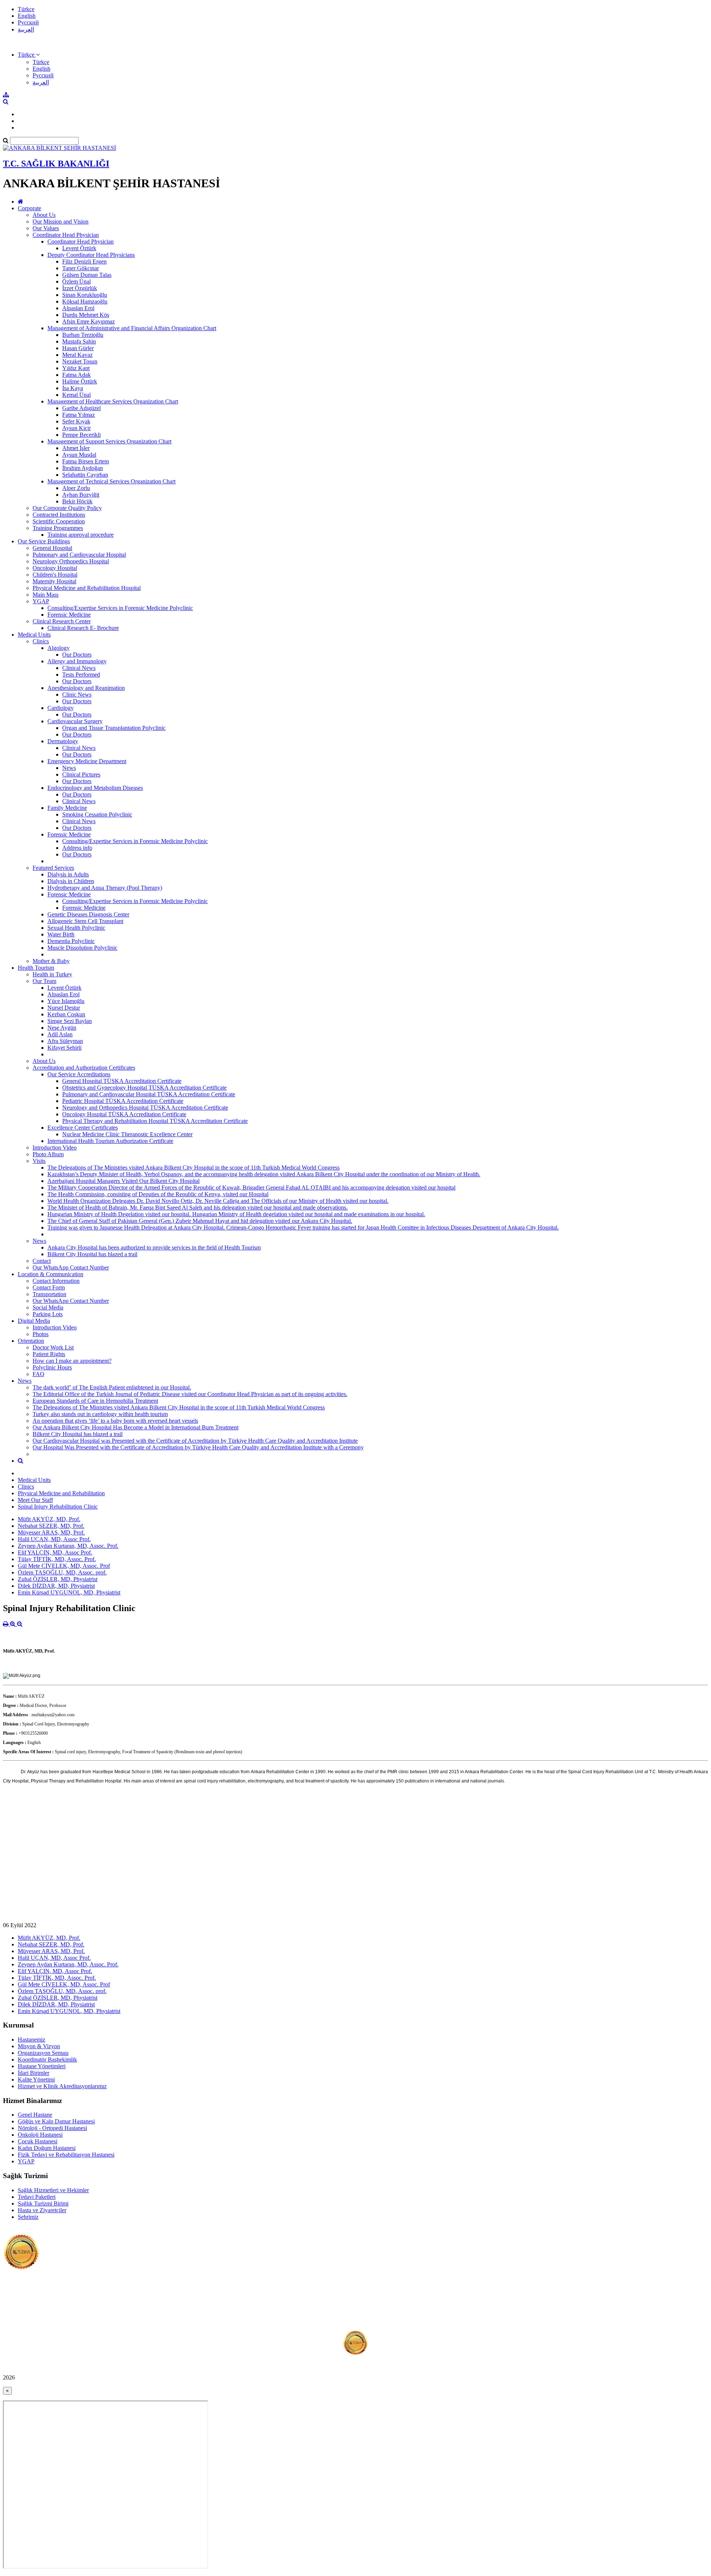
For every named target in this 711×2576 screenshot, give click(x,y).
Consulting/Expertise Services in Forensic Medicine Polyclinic (120, 608)
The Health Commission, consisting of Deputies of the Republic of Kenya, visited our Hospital (158, 1194)
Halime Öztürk (80, 381)
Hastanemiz (31, 2040)
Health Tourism (36, 968)
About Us (44, 215)
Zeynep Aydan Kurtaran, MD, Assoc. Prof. (68, 1546)
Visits (39, 1161)
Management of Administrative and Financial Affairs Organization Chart (132, 328)
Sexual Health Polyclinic (76, 928)
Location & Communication (51, 1274)
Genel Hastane (35, 2115)
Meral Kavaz (77, 355)
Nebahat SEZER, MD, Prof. (51, 1526)
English (27, 16)
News (69, 768)
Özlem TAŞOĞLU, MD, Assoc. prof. (62, 1572)
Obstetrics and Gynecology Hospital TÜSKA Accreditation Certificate (144, 1088)
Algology (59, 648)
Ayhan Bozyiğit (81, 495)
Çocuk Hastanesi (38, 2141)
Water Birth (61, 934)
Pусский (28, 22)
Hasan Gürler (78, 348)
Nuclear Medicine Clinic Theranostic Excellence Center (127, 1134)
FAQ (39, 1374)
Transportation (49, 1294)
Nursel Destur (64, 1008)
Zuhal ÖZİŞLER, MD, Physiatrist (58, 1579)
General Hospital (52, 548)
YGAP (41, 601)
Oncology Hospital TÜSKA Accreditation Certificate (124, 1114)
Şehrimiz (28, 2217)
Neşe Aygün (62, 1028)
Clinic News (77, 695)
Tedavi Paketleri (37, 2197)
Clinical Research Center (62, 621)
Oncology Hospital (55, 568)
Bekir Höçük (77, 501)
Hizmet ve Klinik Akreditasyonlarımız (62, 2086)
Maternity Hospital (54, 581)
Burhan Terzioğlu (83, 335)
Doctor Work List (53, 1347)
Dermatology (63, 741)
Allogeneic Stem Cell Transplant (85, 921)
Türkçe (26, 9)
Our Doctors (77, 655)
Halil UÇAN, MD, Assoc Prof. (54, 1539)
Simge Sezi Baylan (70, 1021)
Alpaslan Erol (78, 308)
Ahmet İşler (76, 448)
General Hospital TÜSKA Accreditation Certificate (122, 1081)
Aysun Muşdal (79, 455)
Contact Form (49, 1287)
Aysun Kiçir (76, 428)
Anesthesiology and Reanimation (86, 688)
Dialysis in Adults (68, 874)
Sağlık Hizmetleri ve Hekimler (53, 2190)
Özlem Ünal (76, 281)
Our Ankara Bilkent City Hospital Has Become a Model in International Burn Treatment (136, 1427)
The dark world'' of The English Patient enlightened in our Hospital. (112, 1387)
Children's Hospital (55, 575)
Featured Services (53, 868)
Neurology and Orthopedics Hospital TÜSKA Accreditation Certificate (145, 1108)
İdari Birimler (34, 2073)
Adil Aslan (60, 1034)
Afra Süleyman (65, 1041)
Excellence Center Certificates (83, 1128)
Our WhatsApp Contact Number (71, 1267)
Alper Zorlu (76, 488)
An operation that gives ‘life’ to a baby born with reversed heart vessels (115, 1421)
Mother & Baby (51, 961)
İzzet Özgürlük (80, 288)
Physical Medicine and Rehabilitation (61, 1493)
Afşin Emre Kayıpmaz (89, 321)
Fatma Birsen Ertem (86, 461)
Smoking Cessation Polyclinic (97, 814)
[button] (29, 55)
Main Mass (46, 595)
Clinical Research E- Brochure (83, 628)
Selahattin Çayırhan (85, 475)
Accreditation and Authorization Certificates (84, 1068)
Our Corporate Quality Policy (67, 508)
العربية (26, 29)
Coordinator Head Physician (66, 235)
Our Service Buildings (44, 541)
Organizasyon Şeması (43, 2053)
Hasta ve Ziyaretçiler (42, 2210)
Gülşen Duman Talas (87, 275)
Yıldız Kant (76, 368)
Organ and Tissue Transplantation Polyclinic (114, 728)
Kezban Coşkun (66, 1014)
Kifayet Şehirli (64, 1048)
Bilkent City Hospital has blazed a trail (92, 1254)
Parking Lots (48, 1314)
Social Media (48, 1307)
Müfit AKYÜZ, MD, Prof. (49, 1519)
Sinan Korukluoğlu (85, 295)
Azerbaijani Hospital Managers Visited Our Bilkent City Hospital (123, 1181)
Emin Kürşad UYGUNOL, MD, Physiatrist (69, 1592)
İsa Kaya (73, 388)
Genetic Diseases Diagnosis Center (88, 914)
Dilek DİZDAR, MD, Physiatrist (56, 1586)
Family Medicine (67, 808)
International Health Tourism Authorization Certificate (110, 1141)
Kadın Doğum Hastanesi (47, 2148)
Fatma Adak (76, 375)
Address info (77, 848)
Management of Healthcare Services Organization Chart (113, 401)
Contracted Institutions (59, 515)
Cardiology (61, 708)
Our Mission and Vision (61, 222)
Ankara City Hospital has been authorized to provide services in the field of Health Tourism (154, 1247)
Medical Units (34, 635)
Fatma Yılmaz (79, 415)
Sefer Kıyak (76, 421)
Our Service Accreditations (79, 1074)
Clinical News (79, 668)
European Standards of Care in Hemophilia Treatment (95, 1401)
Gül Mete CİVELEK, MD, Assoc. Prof (64, 1566)
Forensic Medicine (69, 615)
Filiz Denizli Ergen (84, 261)
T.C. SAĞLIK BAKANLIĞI (56, 164)
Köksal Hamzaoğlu (85, 301)
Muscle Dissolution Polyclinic (82, 948)
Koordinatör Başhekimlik (47, 2060)
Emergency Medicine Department (87, 761)
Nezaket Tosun (80, 361)
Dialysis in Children (71, 881)
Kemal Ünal (76, 395)
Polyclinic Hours (52, 1367)
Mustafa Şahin (79, 341)
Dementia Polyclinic (71, 941)
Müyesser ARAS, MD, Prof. (51, 1532)
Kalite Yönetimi (36, 2079)
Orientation (31, 1341)
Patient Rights (49, 1354)
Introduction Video (55, 1148)
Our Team (44, 981)
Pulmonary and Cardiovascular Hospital (79, 555)
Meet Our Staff (35, 1500)
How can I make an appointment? (72, 1361)
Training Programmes (58, 528)
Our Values (46, 228)
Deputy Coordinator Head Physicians (91, 255)
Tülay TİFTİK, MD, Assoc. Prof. (57, 1559)
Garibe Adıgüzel (81, 408)
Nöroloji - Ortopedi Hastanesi (52, 2128)
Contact (42, 1261)
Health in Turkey (52, 974)
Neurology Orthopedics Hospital (71, 561)
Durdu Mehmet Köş (86, 315)
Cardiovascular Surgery (75, 721)
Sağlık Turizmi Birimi (43, 2203)
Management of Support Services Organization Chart (109, 441)
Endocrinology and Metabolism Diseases (95, 788)
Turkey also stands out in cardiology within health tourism (100, 1414)
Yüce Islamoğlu (66, 1001)
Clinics (41, 641)
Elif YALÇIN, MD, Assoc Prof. (55, 1552)
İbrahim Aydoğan (83, 468)
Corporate (29, 208)
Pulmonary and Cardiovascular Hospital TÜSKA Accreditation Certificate (149, 1094)
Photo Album (48, 1154)
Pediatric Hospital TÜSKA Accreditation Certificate (123, 1101)
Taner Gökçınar (81, 268)
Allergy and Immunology (77, 661)
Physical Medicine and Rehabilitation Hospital (87, 588)
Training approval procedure (81, 535)
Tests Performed (81, 675)
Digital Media (34, 1321)
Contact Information (56, 1281)
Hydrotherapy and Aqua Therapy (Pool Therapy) (105, 888)
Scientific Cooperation (59, 521)
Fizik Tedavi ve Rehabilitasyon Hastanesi (66, 2155)
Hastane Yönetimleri (42, 2066)
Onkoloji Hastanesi (40, 2135)
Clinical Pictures (81, 774)
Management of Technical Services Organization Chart (111, 481)
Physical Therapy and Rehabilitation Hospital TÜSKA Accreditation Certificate (155, 1121)
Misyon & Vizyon (39, 2046)
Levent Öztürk (79, 248)
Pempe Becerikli (81, 435)
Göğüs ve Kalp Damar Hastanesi (56, 2121)
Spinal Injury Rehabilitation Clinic (58, 1507)
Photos (41, 1334)
